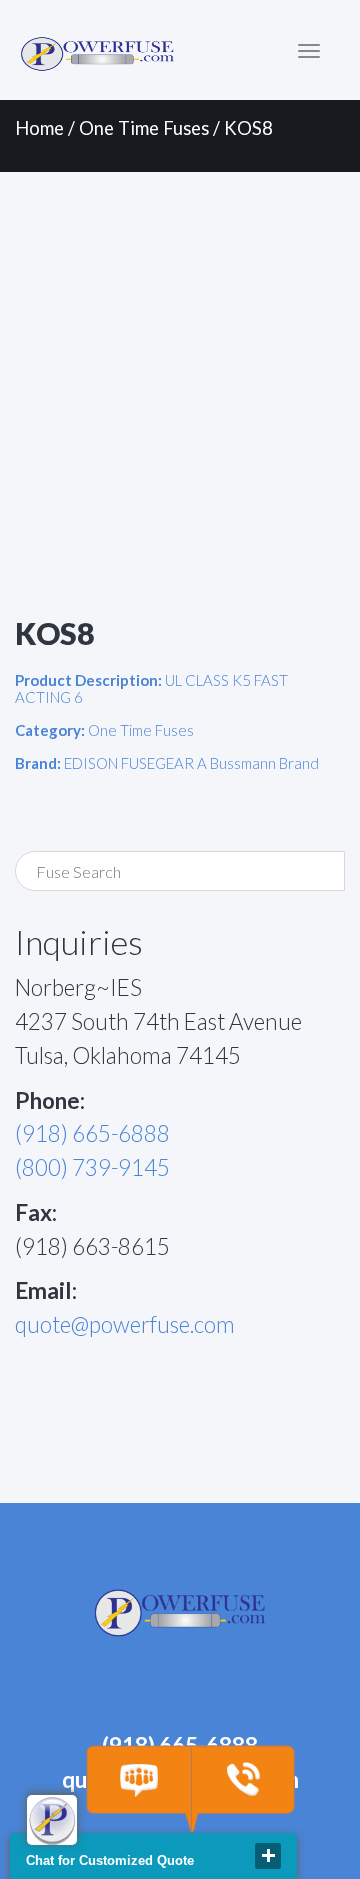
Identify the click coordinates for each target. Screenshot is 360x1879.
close (268, 1856)
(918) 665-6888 (92, 1133)
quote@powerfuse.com (125, 1324)
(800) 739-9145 (92, 1167)
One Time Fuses (144, 128)
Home (39, 128)
